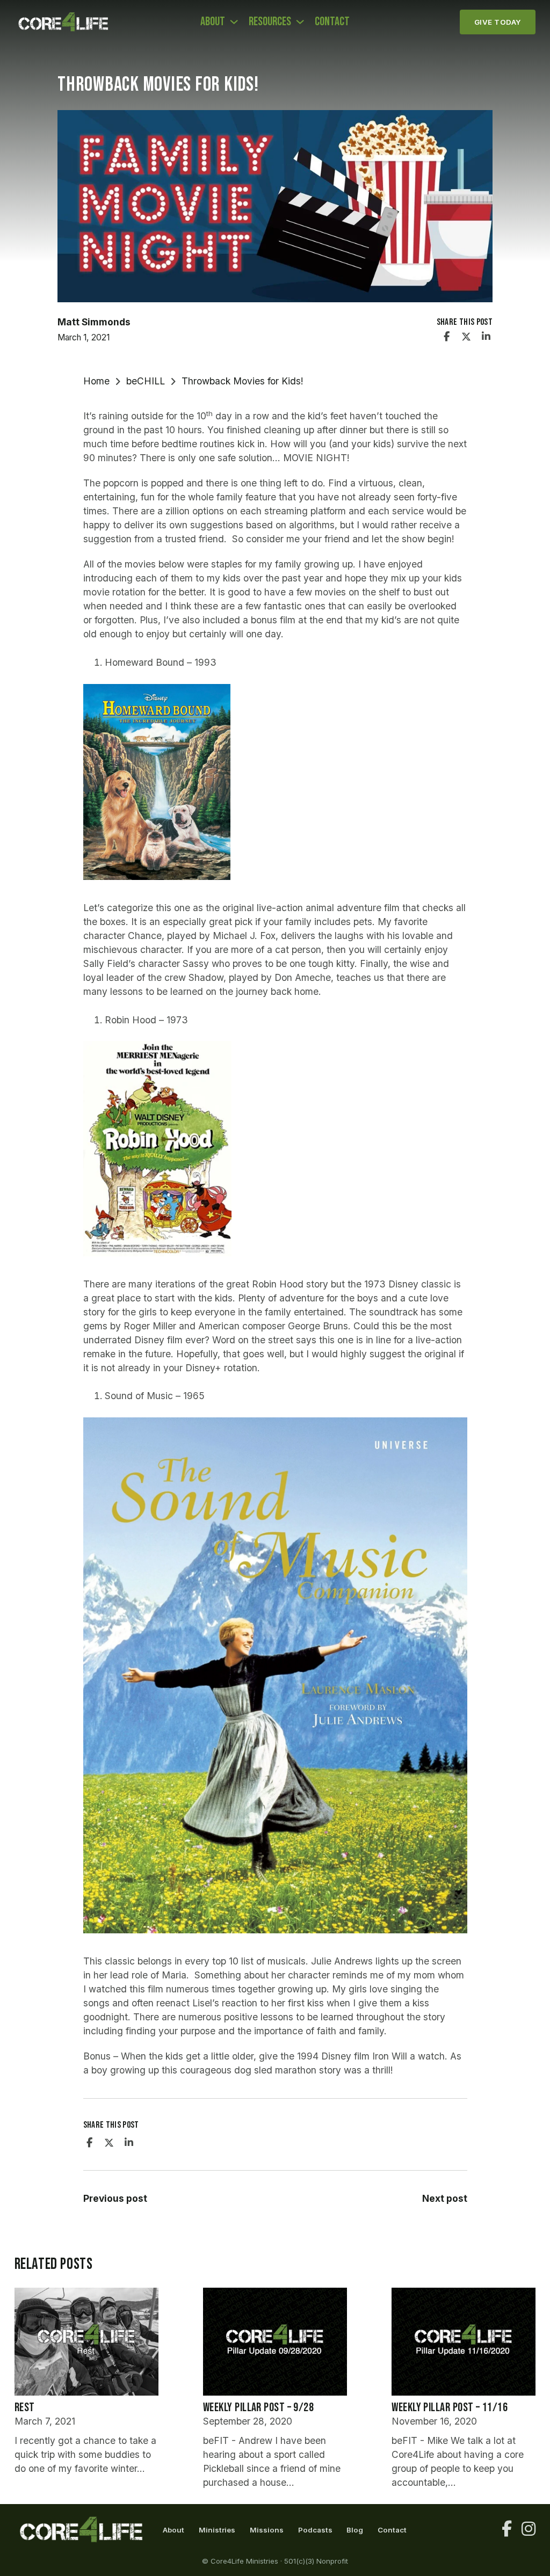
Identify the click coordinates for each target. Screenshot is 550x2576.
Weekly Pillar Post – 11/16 (450, 2408)
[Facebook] (447, 337)
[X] (466, 337)
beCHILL (146, 381)
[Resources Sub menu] (300, 22)
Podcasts (315, 2530)
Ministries (217, 2530)
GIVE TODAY (498, 22)
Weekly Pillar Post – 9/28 (258, 2408)
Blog (355, 2530)
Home (96, 381)
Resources (270, 22)
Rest (25, 2408)
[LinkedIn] (486, 337)
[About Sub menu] (234, 22)
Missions (267, 2530)
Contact (332, 22)
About (213, 22)
